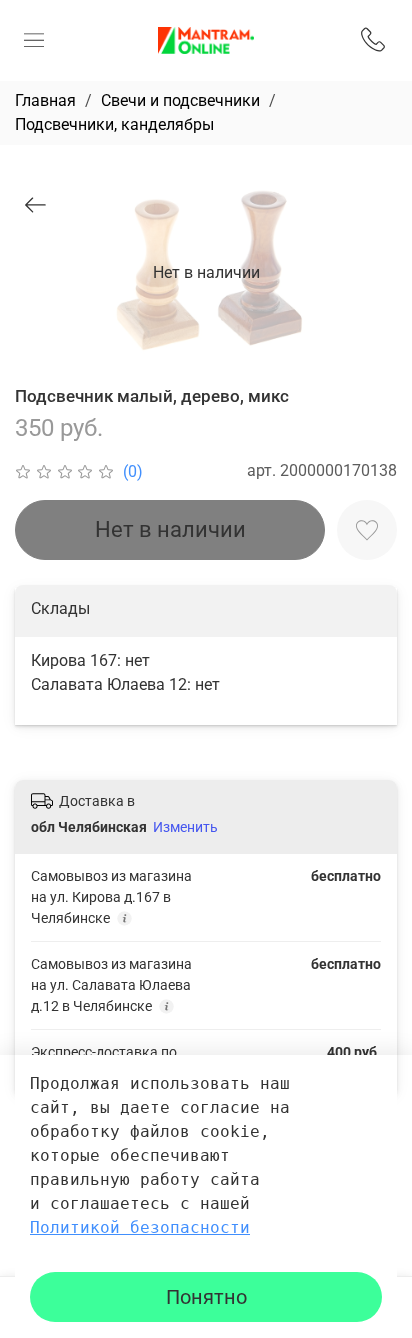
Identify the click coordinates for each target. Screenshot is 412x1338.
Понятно (206, 1297)
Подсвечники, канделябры (114, 124)
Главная (45, 100)
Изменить (185, 827)
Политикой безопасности (140, 1227)
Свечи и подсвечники (180, 100)
